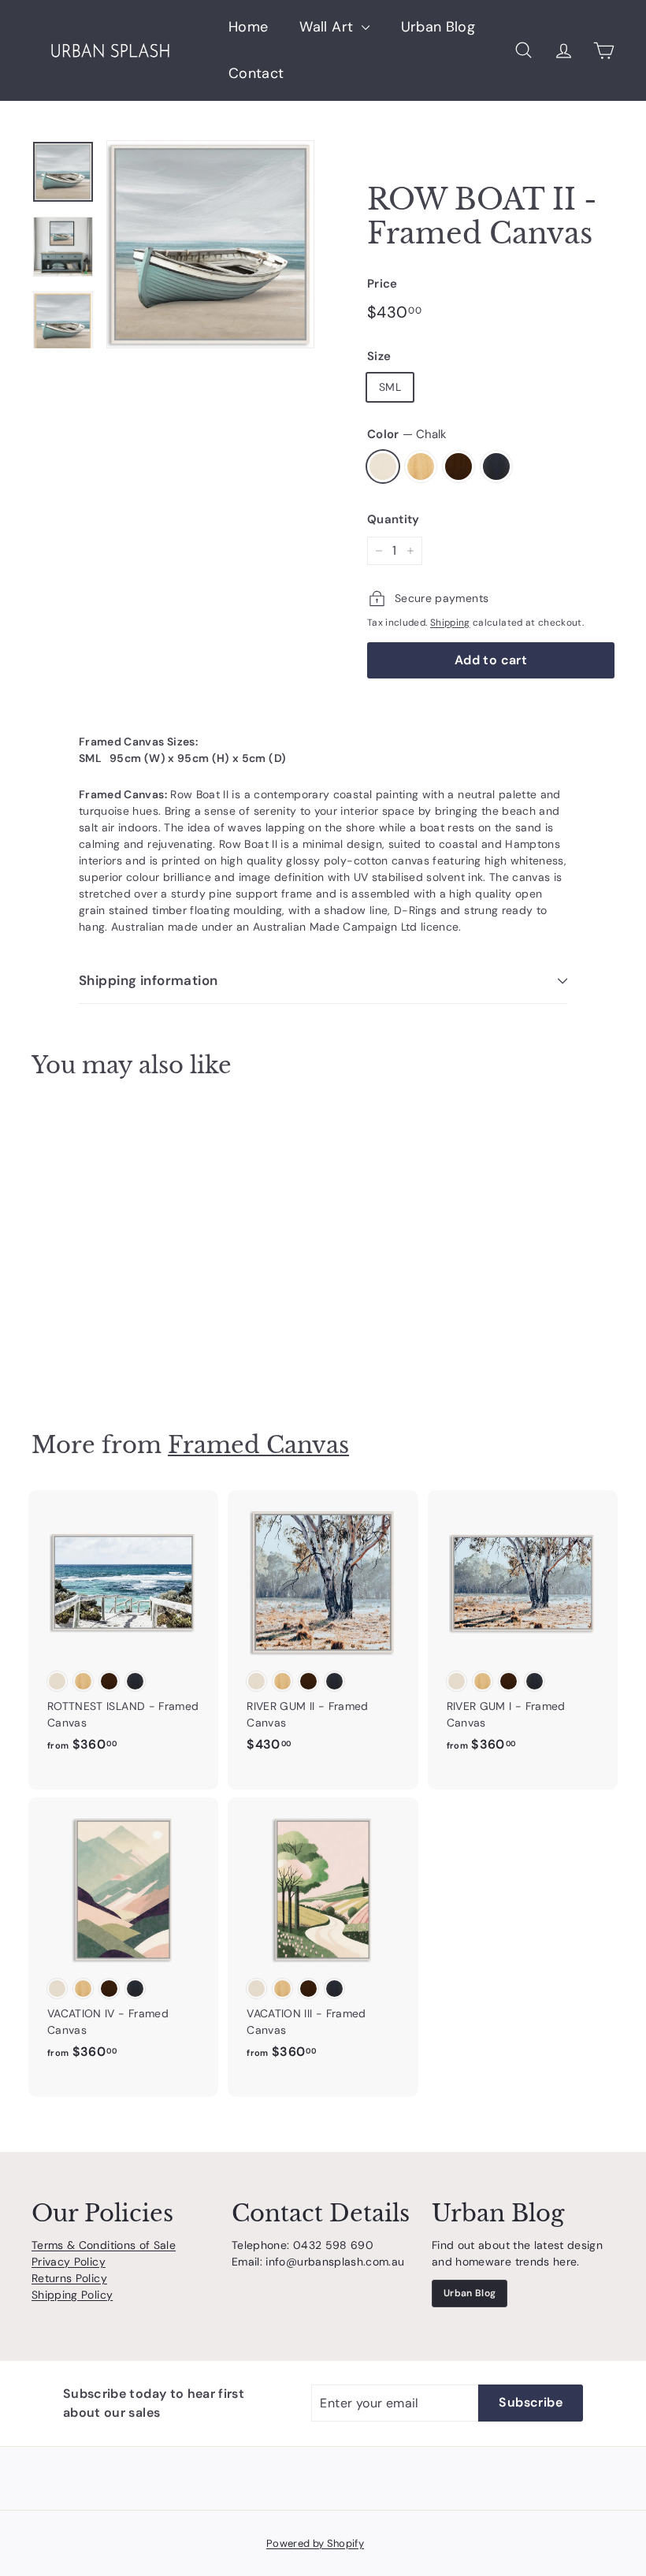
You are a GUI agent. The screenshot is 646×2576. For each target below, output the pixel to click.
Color (407, 434)
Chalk (383, 467)
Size (379, 356)
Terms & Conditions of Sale (104, 2245)
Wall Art (328, 27)
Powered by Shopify (315, 2543)
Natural (421, 467)
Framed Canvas (258, 1445)
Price (382, 284)
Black (496, 467)
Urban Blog (438, 27)
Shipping (450, 623)
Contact (256, 73)
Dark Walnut (459, 467)
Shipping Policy (72, 2295)
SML (390, 387)
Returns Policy (69, 2278)
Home (248, 27)
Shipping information (149, 980)
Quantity (394, 519)
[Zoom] (210, 244)
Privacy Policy (69, 2262)
